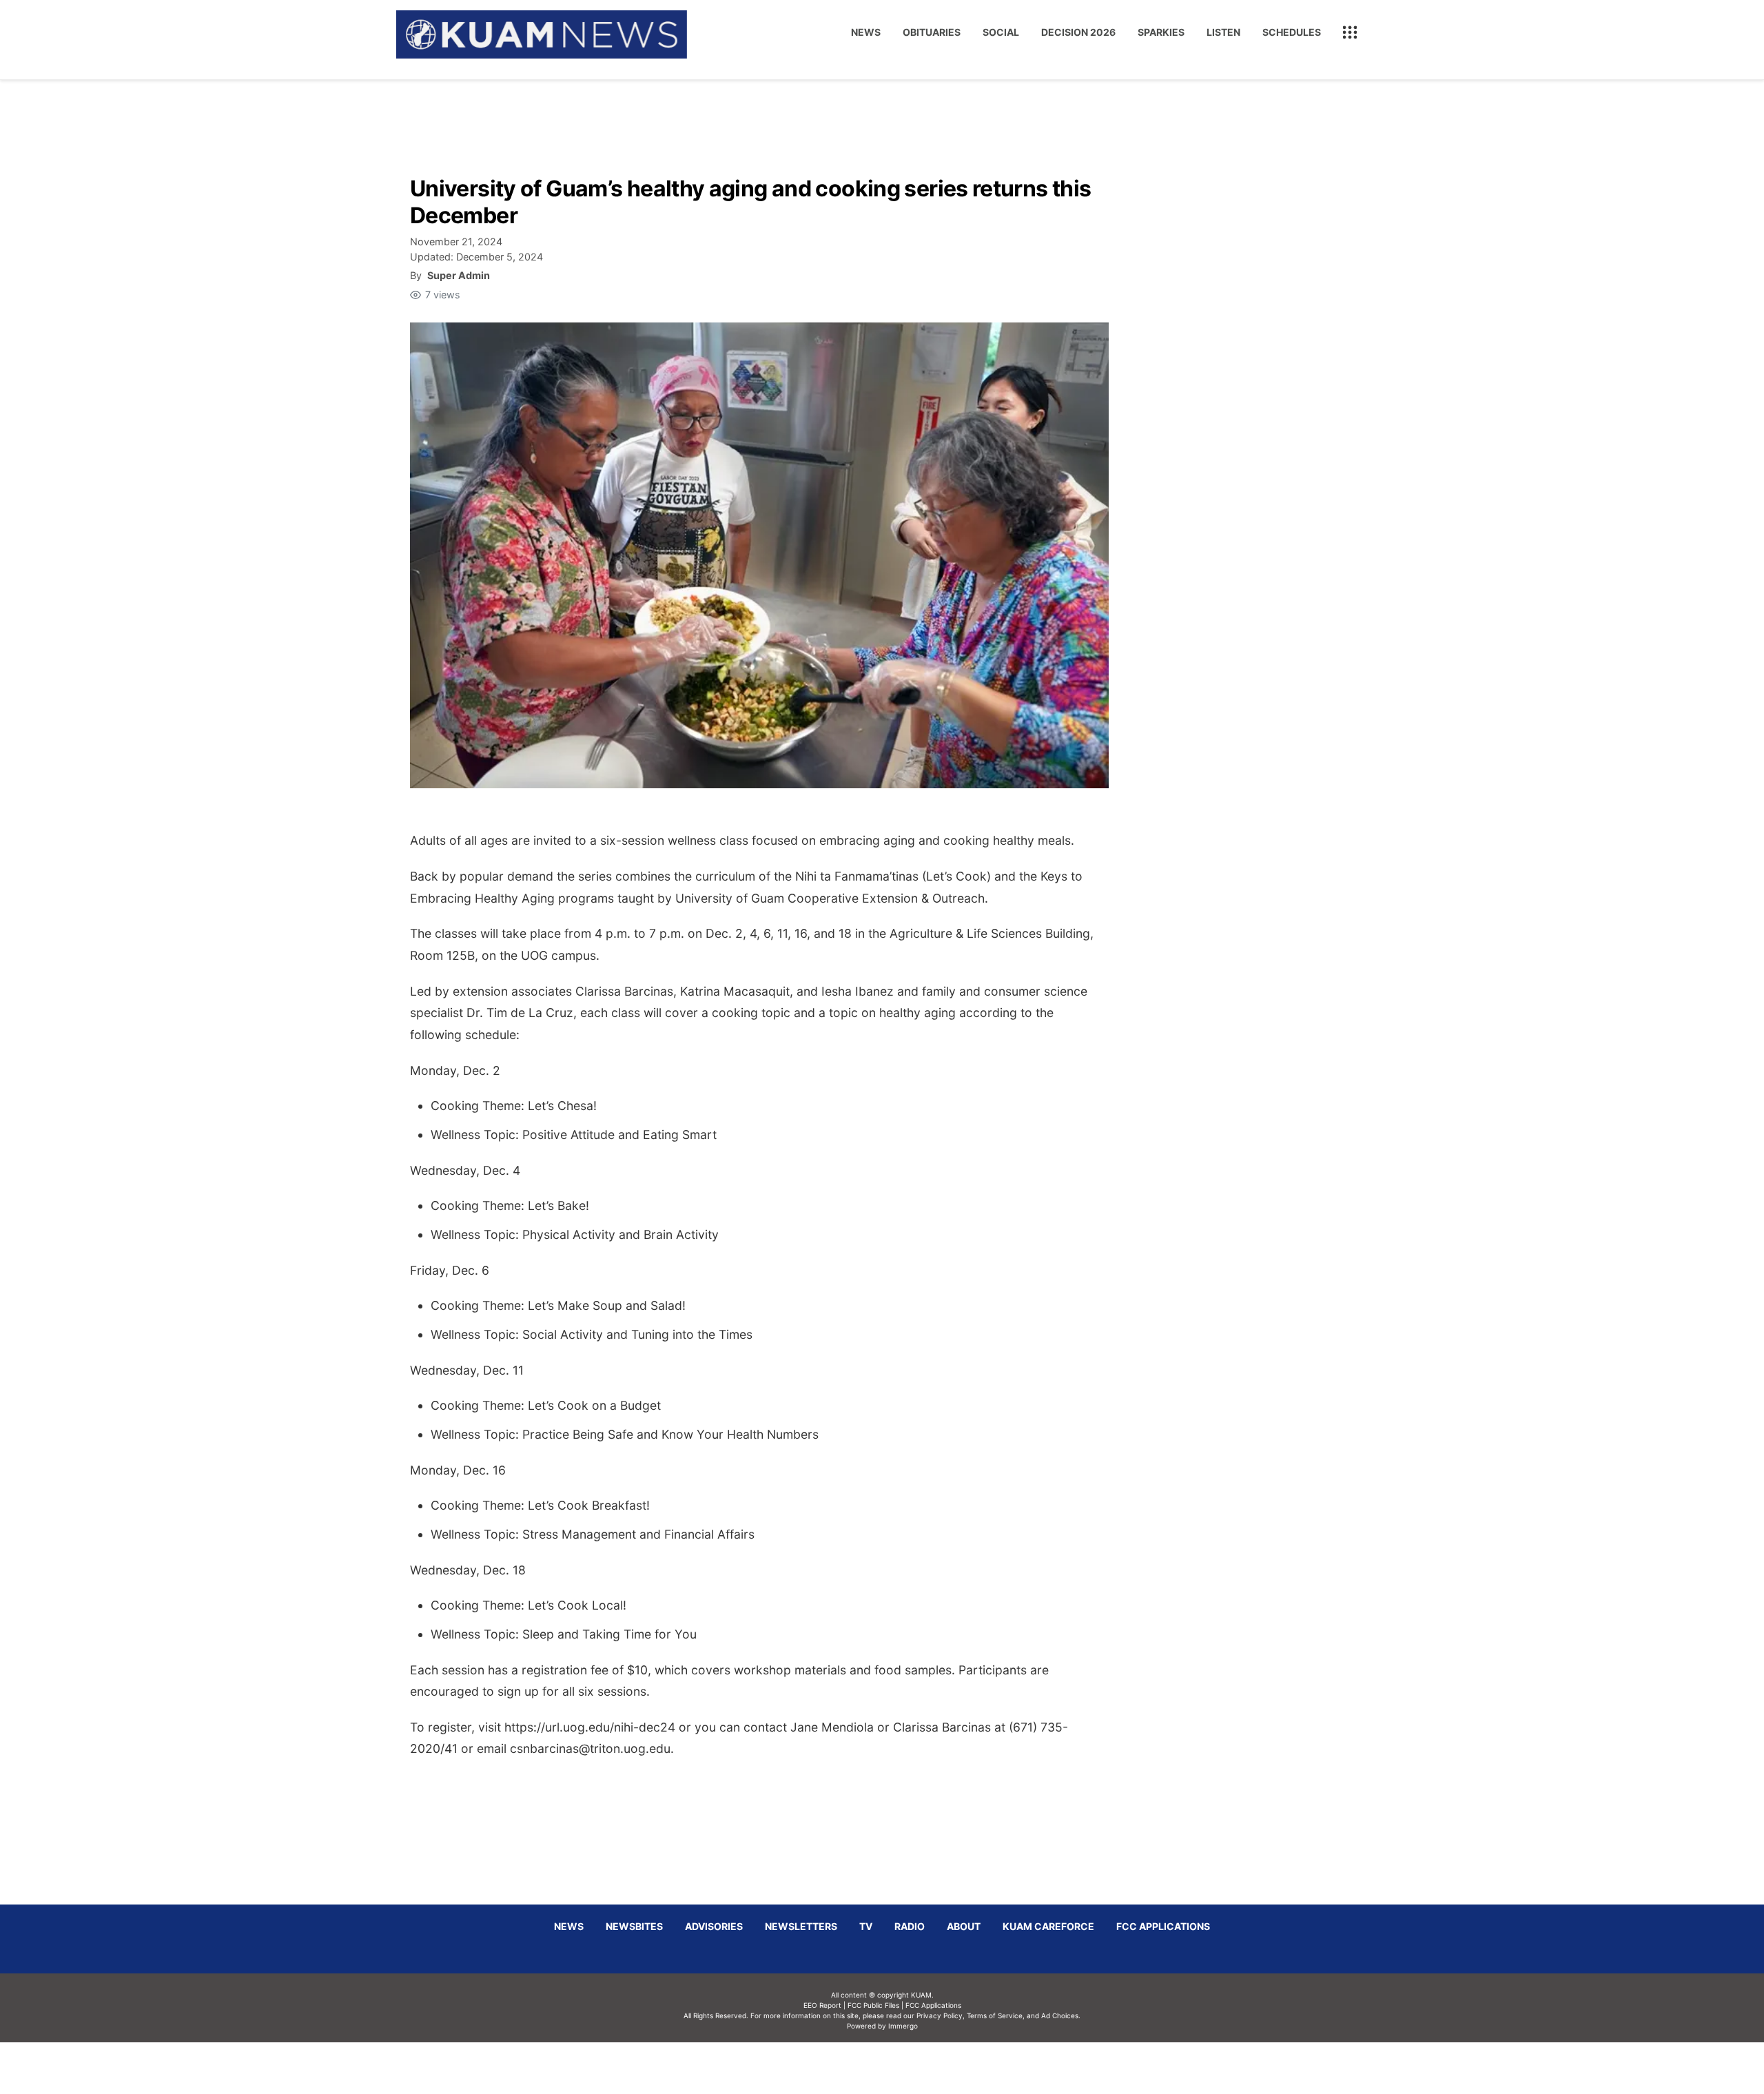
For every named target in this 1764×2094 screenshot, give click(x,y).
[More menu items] (1350, 32)
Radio (910, 1926)
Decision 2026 (1078, 32)
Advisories (714, 1926)
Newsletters (801, 1926)
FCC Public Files (873, 2005)
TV (866, 1926)
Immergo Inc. (903, 2068)
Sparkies (1161, 32)
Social (1001, 32)
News (866, 32)
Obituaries (932, 32)
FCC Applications (1163, 1926)
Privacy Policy (940, 2015)
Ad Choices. (1061, 2015)
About (964, 1926)
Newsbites (634, 1926)
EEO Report (822, 2005)
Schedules (1292, 32)
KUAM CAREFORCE (1048, 1926)
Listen (1223, 32)
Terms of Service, (996, 2015)
